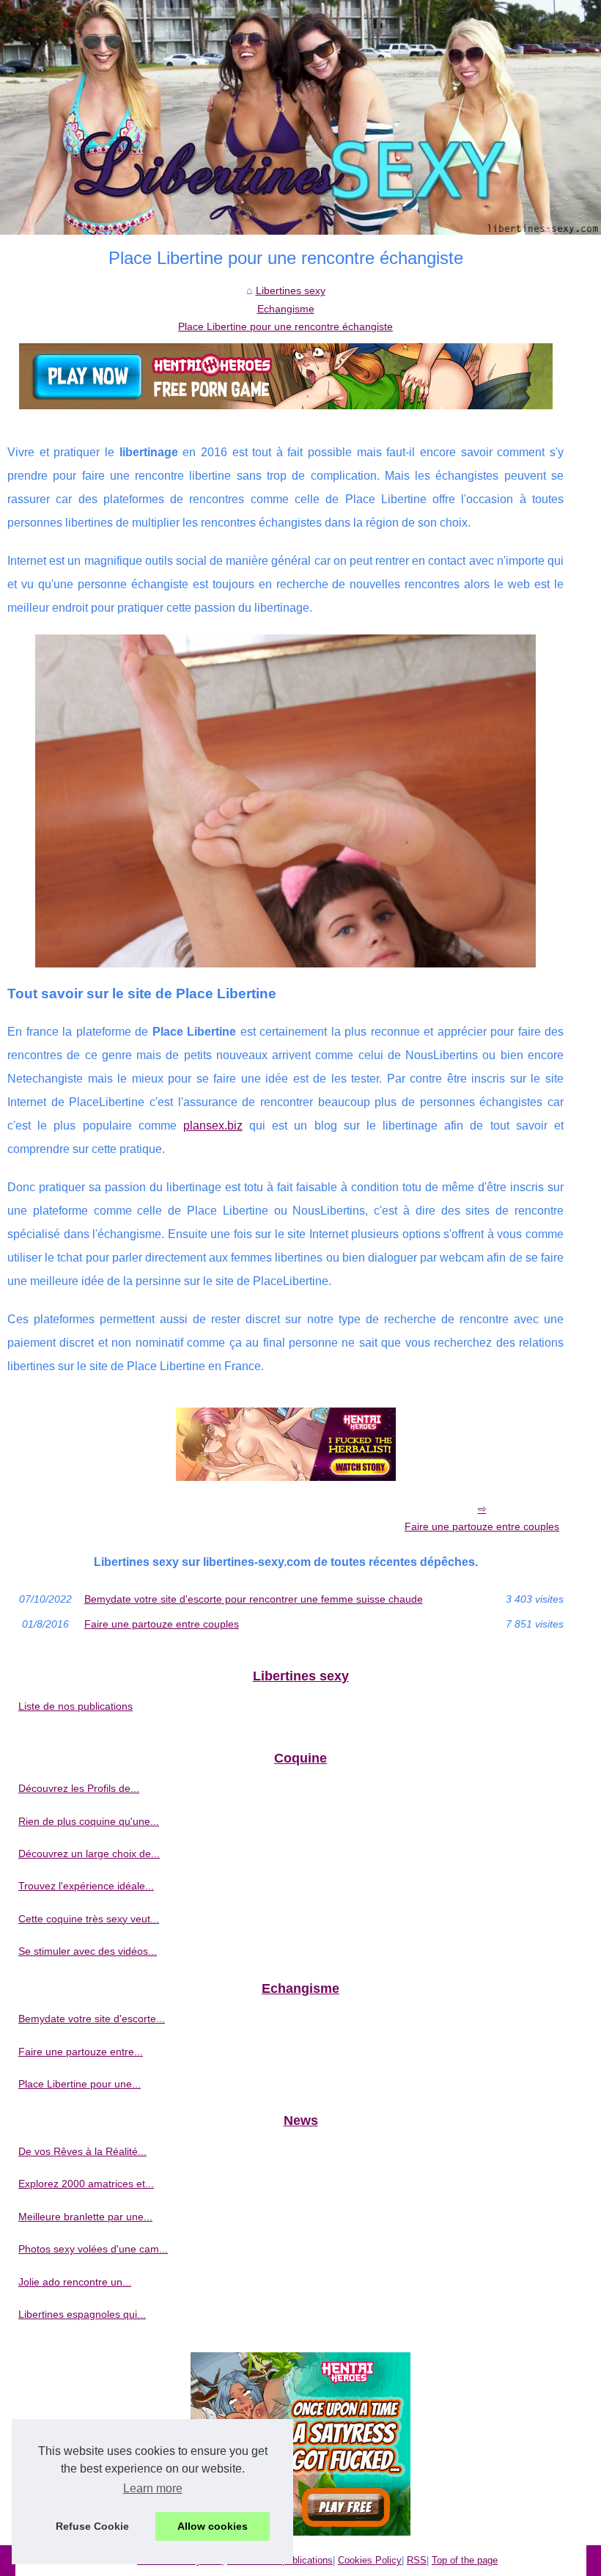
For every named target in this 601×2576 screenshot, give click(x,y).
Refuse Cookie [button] (92, 2526)
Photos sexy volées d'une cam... (93, 2249)
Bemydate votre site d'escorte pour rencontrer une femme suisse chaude (254, 1599)
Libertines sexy (291, 290)
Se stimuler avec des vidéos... (88, 1951)
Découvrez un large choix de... (89, 1854)
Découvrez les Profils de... (79, 1788)
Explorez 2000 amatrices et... (86, 2184)
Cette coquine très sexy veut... (89, 1919)
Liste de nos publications (75, 1706)
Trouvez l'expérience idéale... (86, 1886)
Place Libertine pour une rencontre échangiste (285, 326)
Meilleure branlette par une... (85, 2217)
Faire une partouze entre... (81, 2052)
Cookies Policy (370, 2560)
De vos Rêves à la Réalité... (82, 2151)
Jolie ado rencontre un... (75, 2282)
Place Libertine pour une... (80, 2084)
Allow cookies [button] (213, 2526)
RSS (417, 2560)
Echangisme (286, 309)
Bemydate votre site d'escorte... (92, 2019)
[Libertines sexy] (300, 117)
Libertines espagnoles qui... (82, 2314)
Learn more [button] (153, 2488)
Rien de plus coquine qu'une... (89, 1821)
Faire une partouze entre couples (482, 1526)
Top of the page (465, 2560)
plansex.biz (213, 1126)
